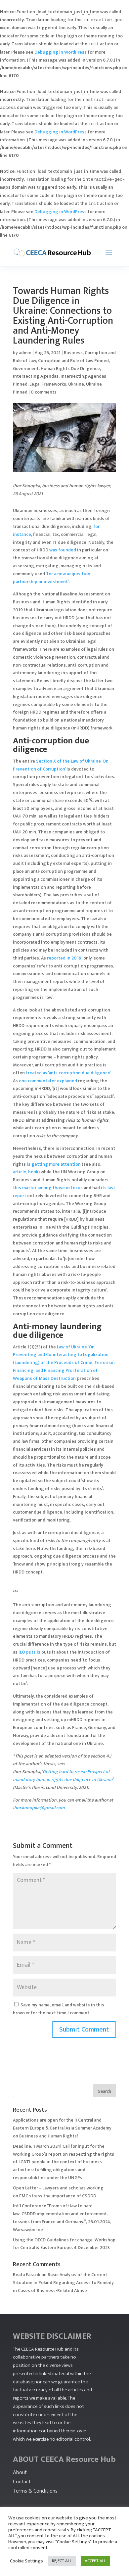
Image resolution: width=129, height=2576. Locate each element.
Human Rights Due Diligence (70, 369)
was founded (63, 550)
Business (73, 353)
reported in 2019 (64, 958)
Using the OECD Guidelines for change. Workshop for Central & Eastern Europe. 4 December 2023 (64, 2244)
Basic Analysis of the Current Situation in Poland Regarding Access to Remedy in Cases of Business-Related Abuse (63, 2283)
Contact (22, 2482)
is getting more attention (54, 1164)
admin (25, 353)
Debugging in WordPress (61, 52)
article (20, 1172)
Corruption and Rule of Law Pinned (73, 361)
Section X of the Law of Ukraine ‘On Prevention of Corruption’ (61, 765)
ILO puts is (29, 1652)
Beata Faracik (27, 2275)
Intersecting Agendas (36, 376)
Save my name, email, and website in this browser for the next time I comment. (59, 2009)
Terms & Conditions (35, 2491)
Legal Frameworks (48, 384)
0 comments (44, 392)
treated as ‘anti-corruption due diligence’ (68, 1073)
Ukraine (76, 384)
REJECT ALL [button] (62, 2561)
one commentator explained (48, 1081)
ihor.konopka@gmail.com (39, 1808)
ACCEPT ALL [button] (95, 2561)
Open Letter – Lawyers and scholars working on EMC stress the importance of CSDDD (58, 2192)
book (33, 1172)
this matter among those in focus (48, 1188)
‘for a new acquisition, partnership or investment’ (52, 578)
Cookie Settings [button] (26, 2561)
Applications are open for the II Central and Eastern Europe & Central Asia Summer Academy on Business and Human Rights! (62, 2128)
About (20, 2472)
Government (26, 369)
